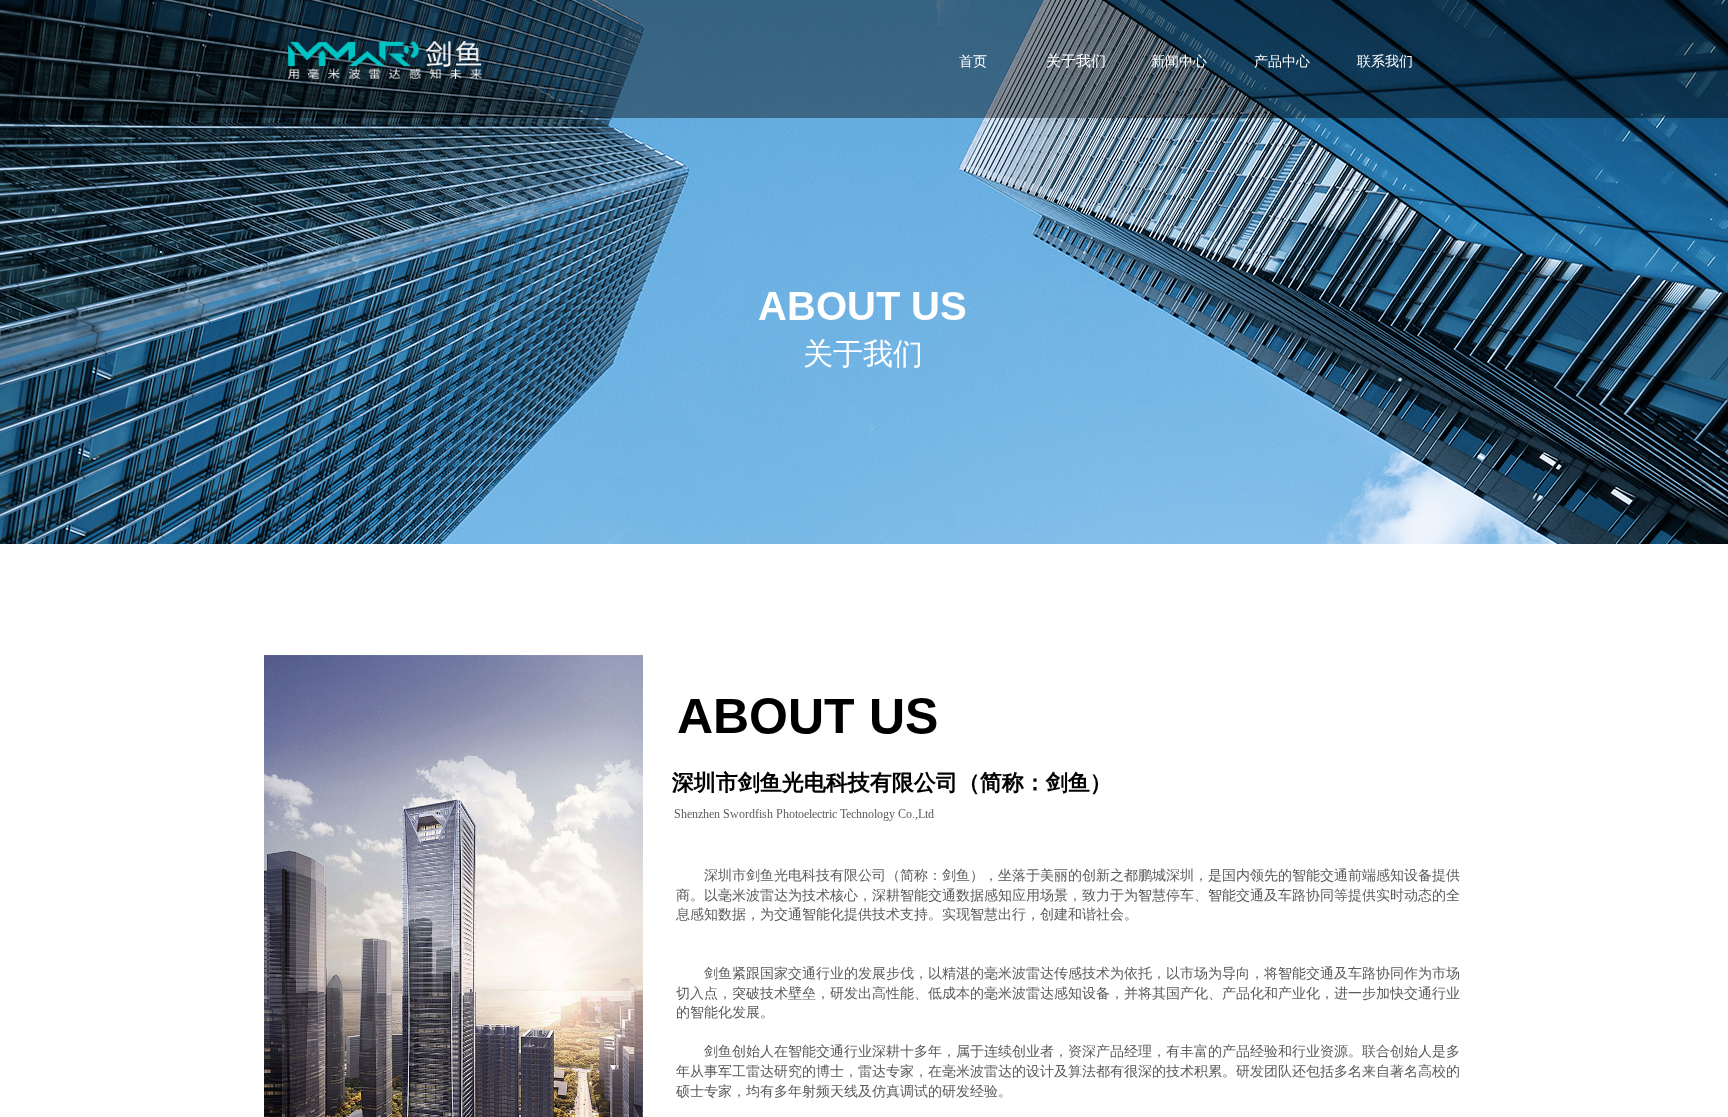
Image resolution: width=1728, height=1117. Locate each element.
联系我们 (1385, 61)
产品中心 (1282, 61)
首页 (973, 61)
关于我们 (1076, 61)
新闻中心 (1179, 61)
